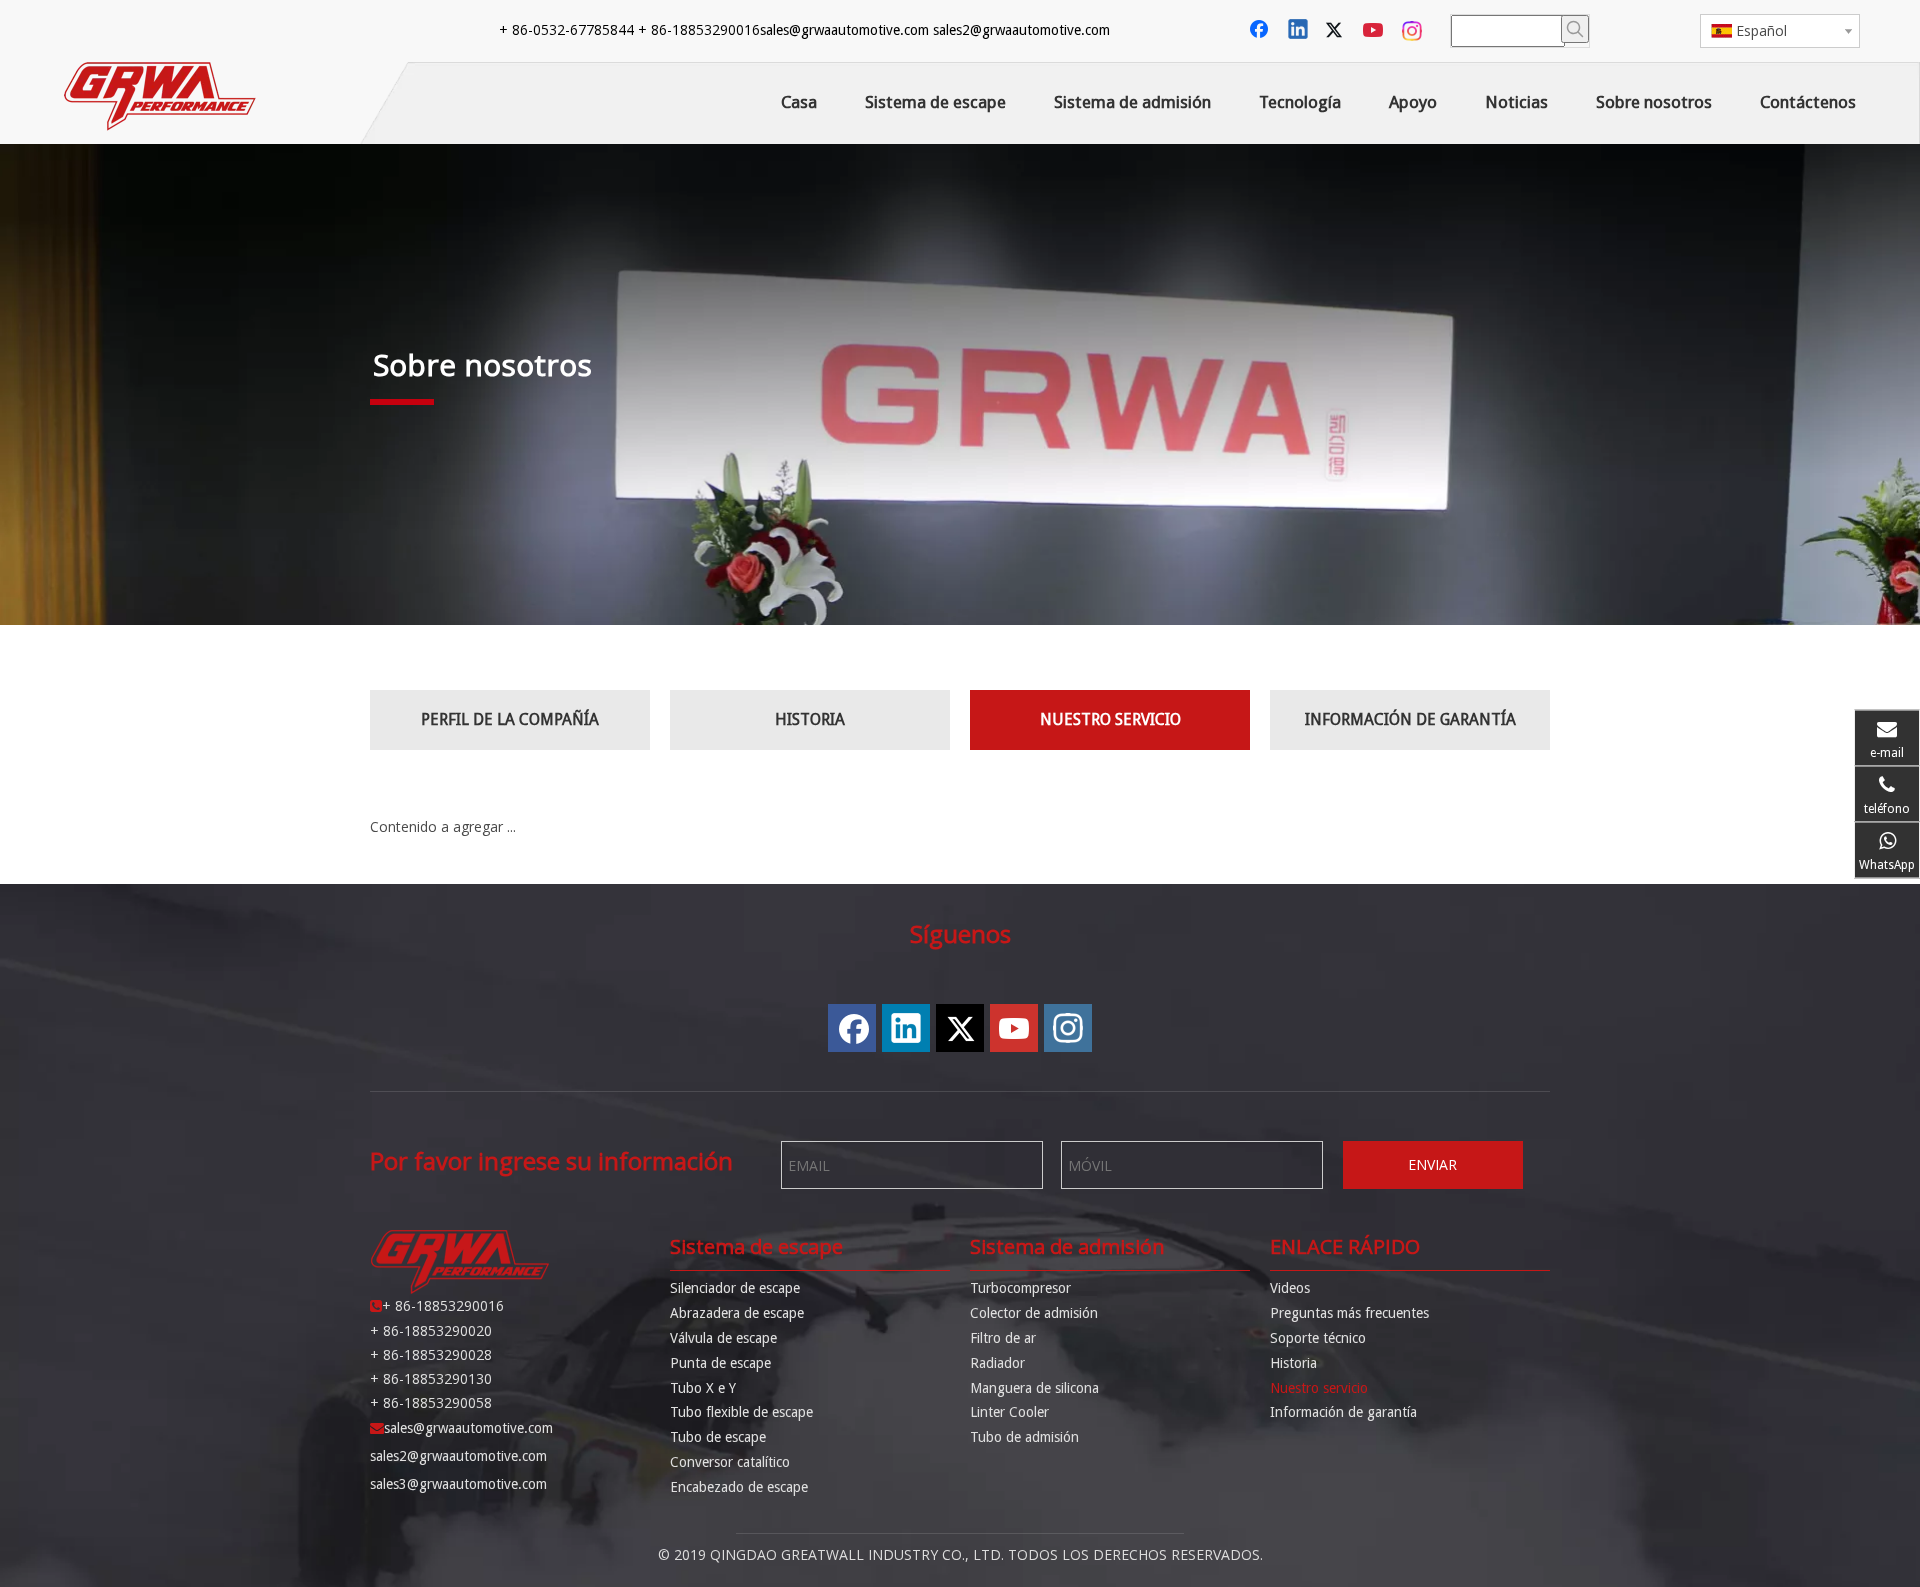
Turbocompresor (1020, 1288)
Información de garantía (1343, 1412)
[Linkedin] (1299, 31)
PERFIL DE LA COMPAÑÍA (510, 719)
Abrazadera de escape (737, 1313)
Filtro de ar (1003, 1338)
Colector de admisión (1034, 1313)
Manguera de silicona (1034, 1388)
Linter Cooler (1009, 1412)
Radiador (997, 1363)
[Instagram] (1413, 31)
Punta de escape (720, 1363)
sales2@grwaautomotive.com (1021, 30)
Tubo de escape (718, 1437)
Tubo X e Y (703, 1388)
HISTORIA (810, 719)
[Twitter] (1337, 31)
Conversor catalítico (730, 1462)
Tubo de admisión (1024, 1437)
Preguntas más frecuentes (1349, 1313)
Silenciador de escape (735, 1288)
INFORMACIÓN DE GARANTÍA (1410, 719)
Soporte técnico (1318, 1338)
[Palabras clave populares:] (1575, 29)
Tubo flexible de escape (741, 1412)
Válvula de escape (723, 1338)
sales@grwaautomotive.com (844, 30)
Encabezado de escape (739, 1487)
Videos (1290, 1288)
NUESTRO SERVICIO (1110, 719)
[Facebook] (1261, 31)
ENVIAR (1432, 1164)
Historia (1293, 1363)
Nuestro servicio (1319, 1388)
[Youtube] (1375, 31)
